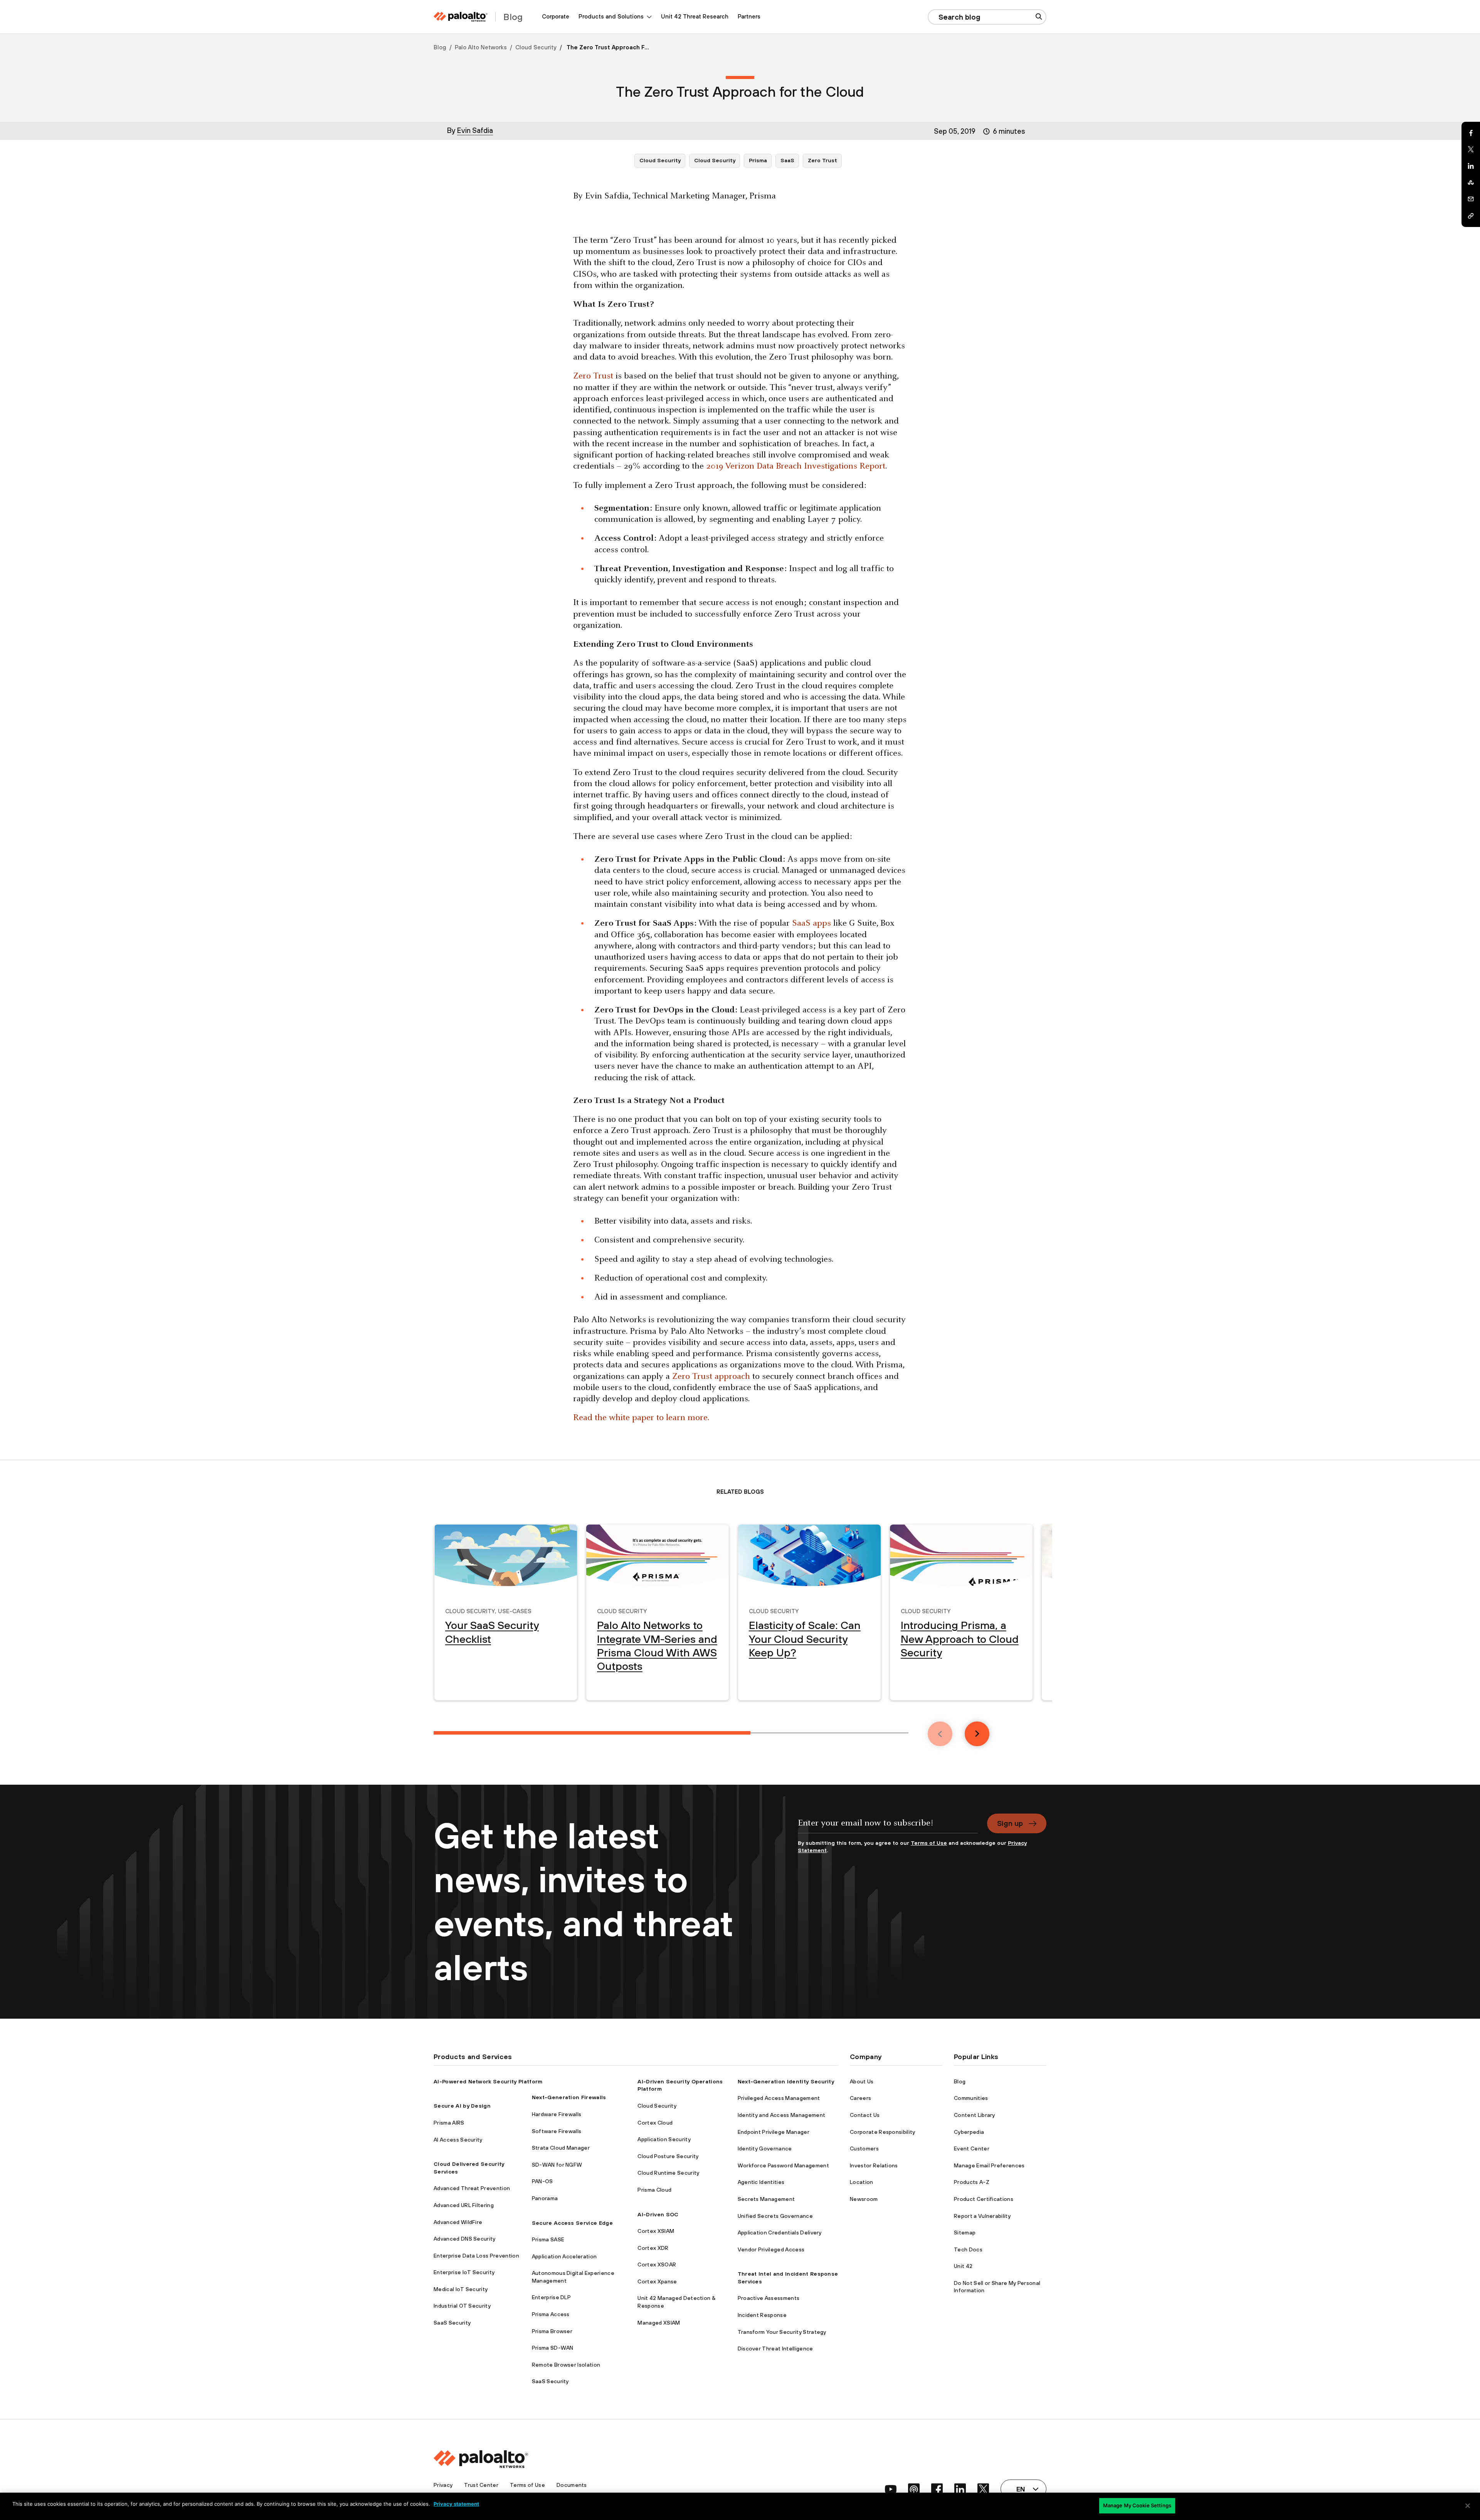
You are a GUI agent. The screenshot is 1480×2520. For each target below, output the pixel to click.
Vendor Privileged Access (771, 2249)
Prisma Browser (552, 2331)
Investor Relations (874, 2165)
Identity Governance (765, 2148)
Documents (572, 2485)
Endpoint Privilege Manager (774, 2132)
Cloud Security (536, 47)
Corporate (556, 16)
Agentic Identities (761, 2182)
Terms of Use (929, 1843)
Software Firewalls (557, 2131)
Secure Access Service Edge (572, 2223)
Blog (440, 47)
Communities (971, 2098)
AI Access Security (458, 2140)
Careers (860, 2098)
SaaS (787, 160)
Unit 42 (963, 2266)
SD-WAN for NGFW (557, 2165)
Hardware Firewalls (557, 2114)
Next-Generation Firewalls (569, 2097)
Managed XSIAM (659, 2323)
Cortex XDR (653, 2248)
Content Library (975, 2115)
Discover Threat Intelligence (775, 2349)
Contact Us (865, 2115)
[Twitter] (1471, 150)
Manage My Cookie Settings (1137, 2505)
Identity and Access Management (782, 2115)
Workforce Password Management (783, 2165)
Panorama (545, 2198)
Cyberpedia (969, 2132)
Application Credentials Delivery (780, 2233)
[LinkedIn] (1471, 166)
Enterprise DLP (551, 2297)
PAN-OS (542, 2181)
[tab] (592, 1733)
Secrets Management (766, 2199)
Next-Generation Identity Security (786, 2081)
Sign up (1010, 1823)
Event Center (972, 2148)
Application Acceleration (564, 2256)
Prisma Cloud (654, 2190)
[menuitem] (556, 17)
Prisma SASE (548, 2239)
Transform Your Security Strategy (782, 2332)
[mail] (1471, 199)
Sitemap (965, 2233)
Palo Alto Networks (481, 47)
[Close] (1468, 2506)
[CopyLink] (1471, 216)
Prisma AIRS (449, 2123)
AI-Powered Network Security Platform (488, 2081)
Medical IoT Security (461, 2289)
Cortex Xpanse (657, 2281)
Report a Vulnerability (982, 2216)
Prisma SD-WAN (553, 2348)
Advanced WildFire (458, 2222)
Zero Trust (822, 160)
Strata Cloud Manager (561, 2148)
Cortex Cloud (655, 2123)
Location (862, 2182)
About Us (862, 2081)
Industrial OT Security (462, 2306)
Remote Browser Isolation (566, 2365)
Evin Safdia (475, 130)
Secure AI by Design (462, 2106)
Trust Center (481, 2485)
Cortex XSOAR (657, 2264)
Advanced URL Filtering (464, 2205)
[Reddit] (1471, 183)
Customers (864, 2148)
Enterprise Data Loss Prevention (476, 2256)
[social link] (891, 2489)
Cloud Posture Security (668, 2156)
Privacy (443, 2485)
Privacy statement (456, 2504)
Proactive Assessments (769, 2298)
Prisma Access (551, 2314)
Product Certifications (984, 2199)
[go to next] (977, 1734)
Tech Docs (968, 2249)
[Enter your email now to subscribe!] (888, 1827)
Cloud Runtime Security (668, 2173)
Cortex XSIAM (656, 2231)
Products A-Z (972, 2182)
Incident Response (762, 2315)
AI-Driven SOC (658, 2214)
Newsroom (864, 2199)
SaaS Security (452, 2323)
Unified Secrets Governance (775, 2216)
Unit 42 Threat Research (695, 16)
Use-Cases (515, 1610)
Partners (749, 16)
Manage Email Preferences (989, 2165)
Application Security (664, 2139)
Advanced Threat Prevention (472, 2188)
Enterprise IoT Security (464, 2272)
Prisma (758, 160)
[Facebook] (1471, 133)
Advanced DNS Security (465, 2239)
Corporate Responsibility (883, 2132)
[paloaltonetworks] (461, 17)
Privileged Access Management (779, 2098)
